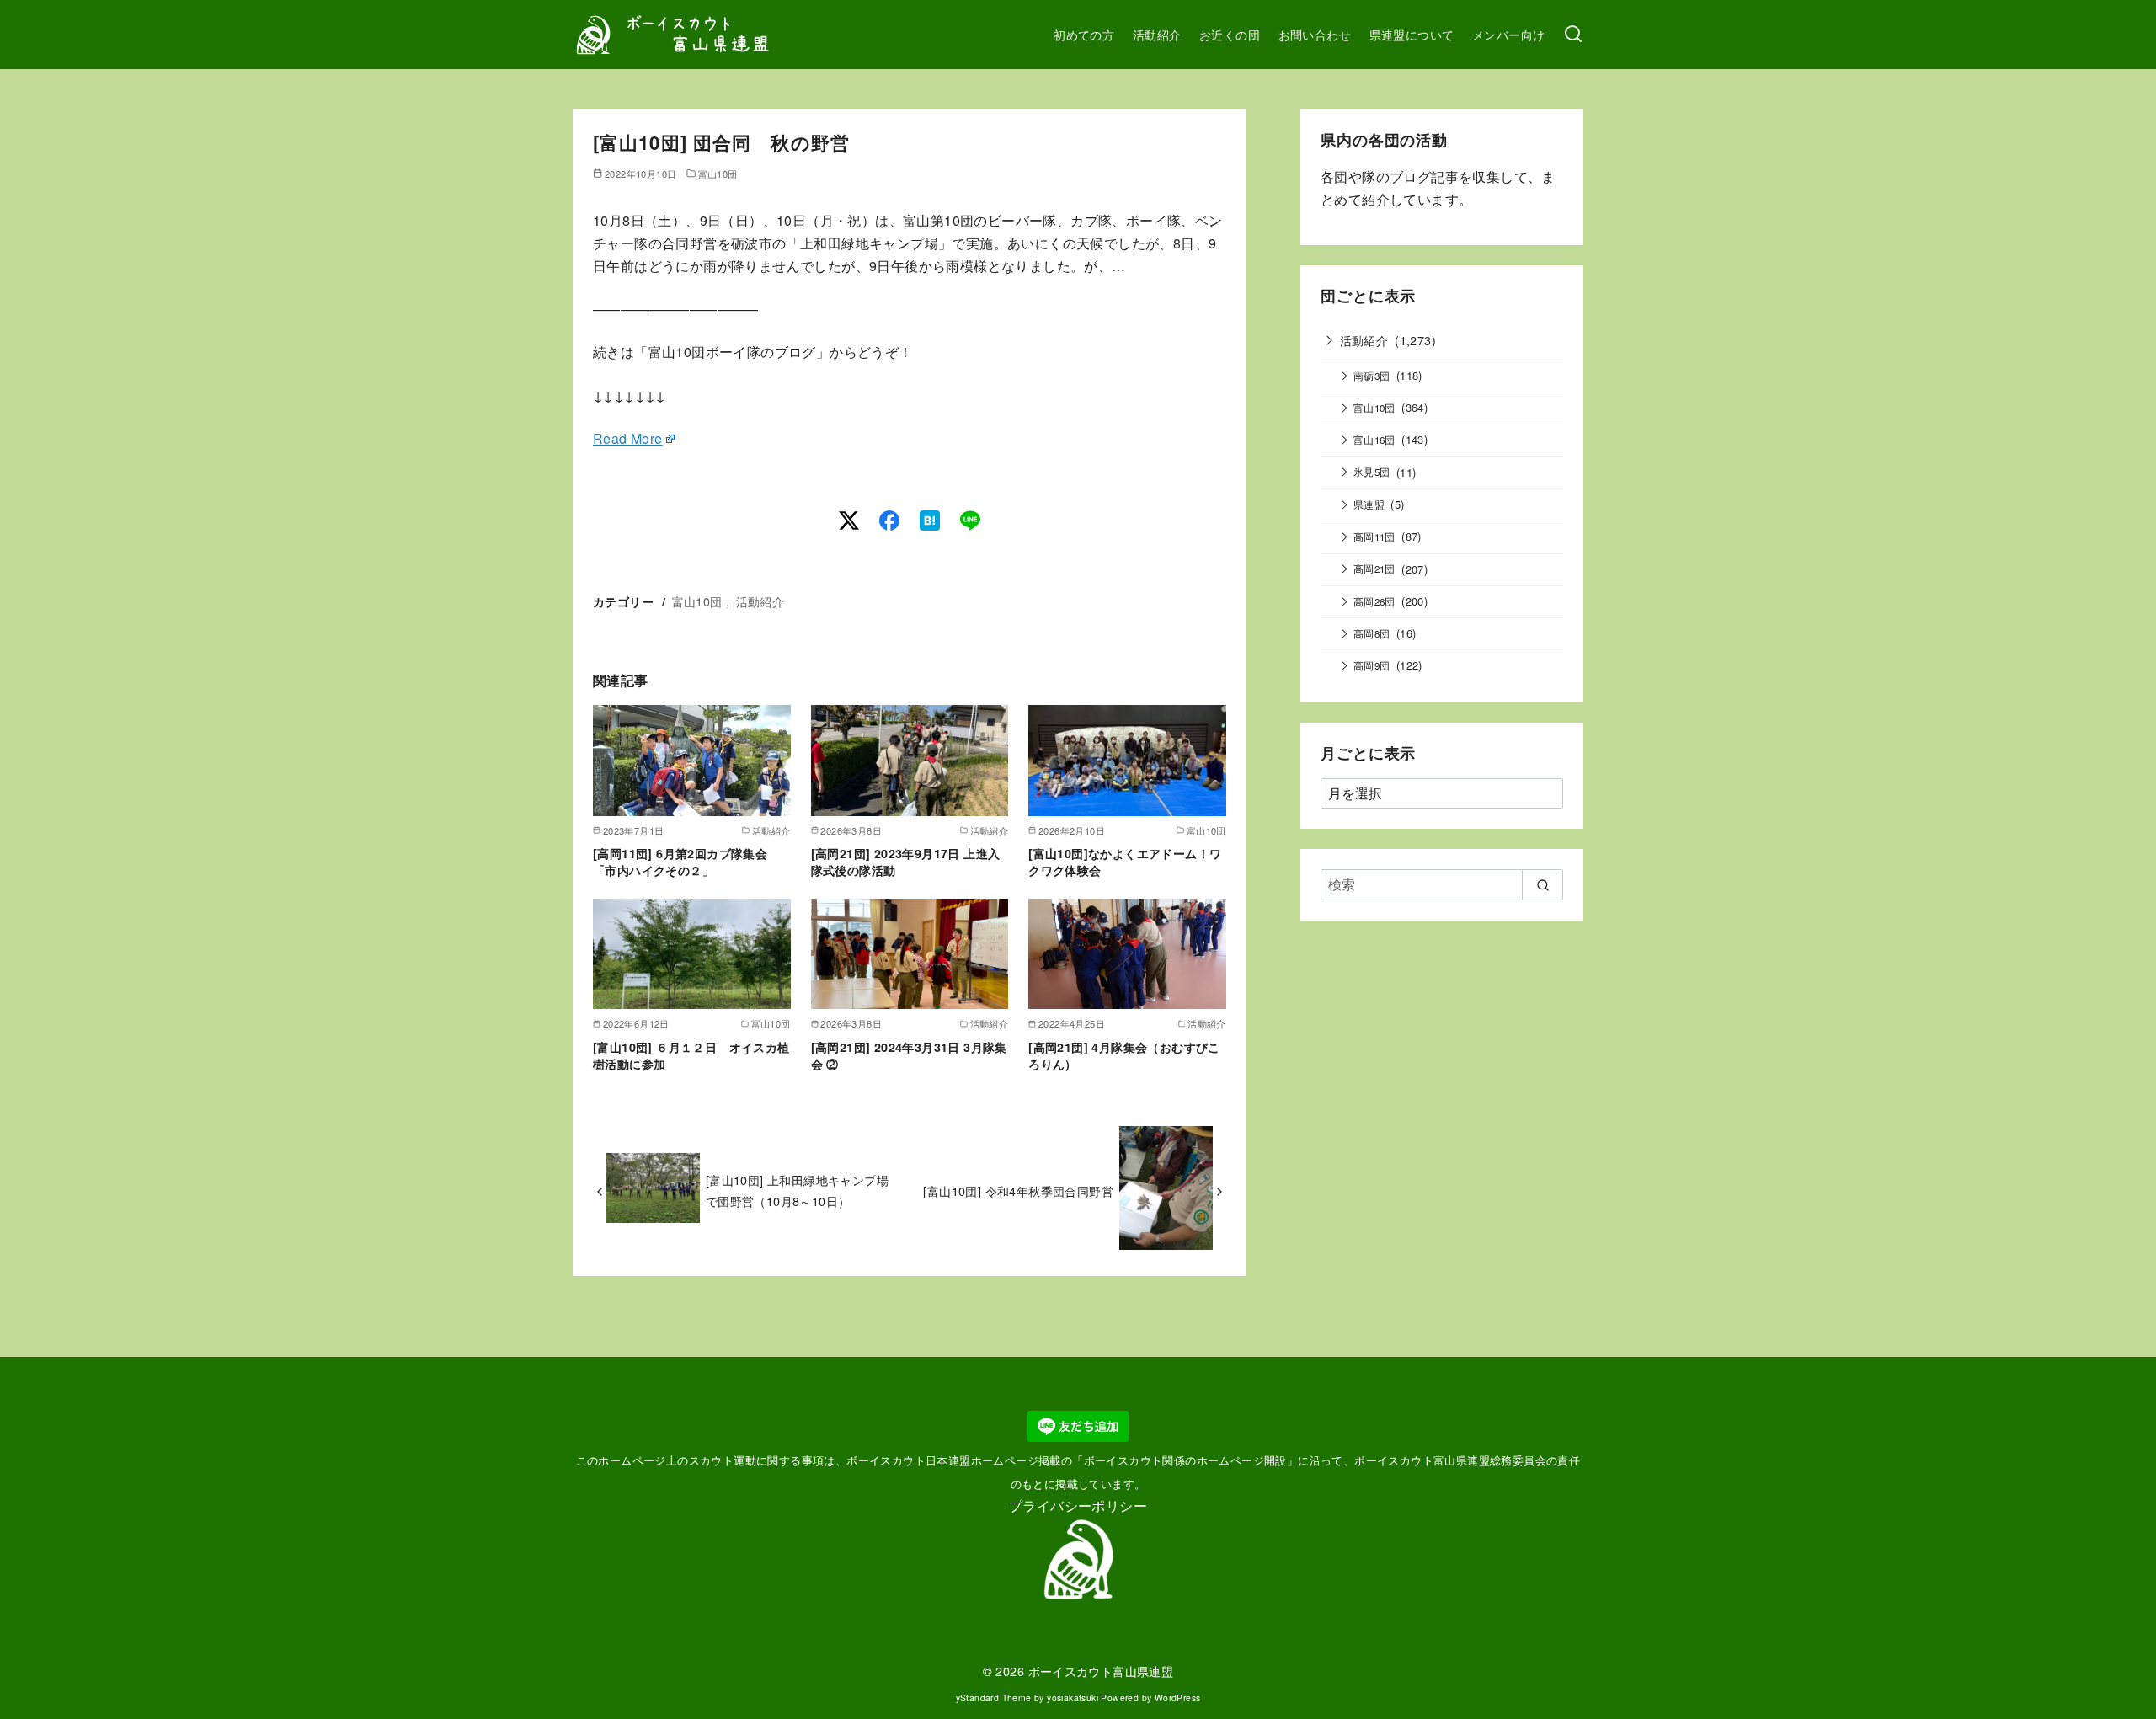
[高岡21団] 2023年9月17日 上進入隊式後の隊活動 (906, 862)
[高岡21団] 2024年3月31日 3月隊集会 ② (909, 1055)
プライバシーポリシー (1078, 1505)
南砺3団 (1372, 376)
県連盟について (1412, 34)
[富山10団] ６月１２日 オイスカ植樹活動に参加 (691, 1055)
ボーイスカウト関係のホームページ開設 (1185, 1460)
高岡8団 (1372, 633)
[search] (1542, 884)
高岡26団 (1374, 601)
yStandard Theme (994, 1698)
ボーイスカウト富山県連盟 (1101, 1671)
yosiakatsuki (1073, 1698)
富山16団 (1374, 440)
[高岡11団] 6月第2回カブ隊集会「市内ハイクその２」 (680, 862)
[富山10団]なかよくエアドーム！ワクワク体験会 (1125, 862)
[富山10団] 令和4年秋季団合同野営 (1018, 1190)
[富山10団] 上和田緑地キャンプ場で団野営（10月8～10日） (797, 1190)
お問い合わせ (1315, 34)
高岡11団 (1374, 537)
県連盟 (1369, 504)
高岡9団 (1372, 665)
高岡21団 (1374, 569)
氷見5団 (1372, 472)
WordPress (1178, 1698)
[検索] (1573, 35)
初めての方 (1084, 34)
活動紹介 (1157, 34)
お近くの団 (1230, 34)
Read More (628, 438)
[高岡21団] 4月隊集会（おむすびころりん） (1124, 1055)
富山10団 (718, 174)
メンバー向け (1508, 34)
